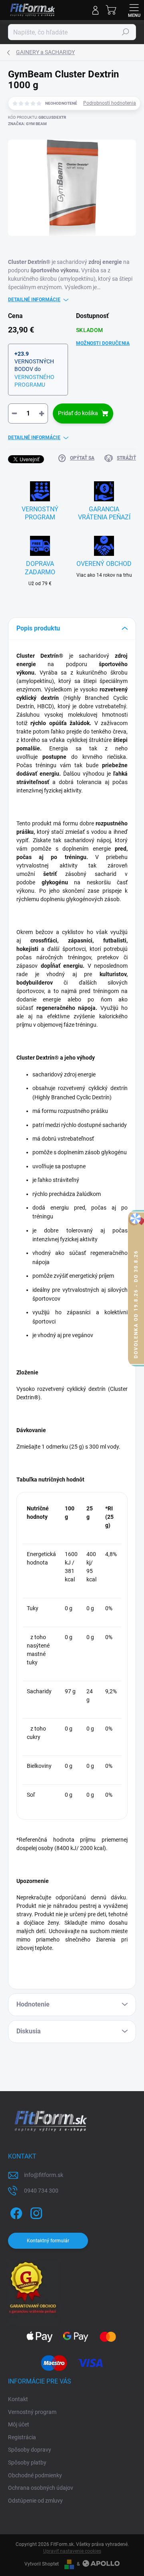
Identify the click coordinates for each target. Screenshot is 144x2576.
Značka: (27, 124)
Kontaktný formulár (48, 2241)
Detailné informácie (34, 300)
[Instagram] (35, 2212)
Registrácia (22, 2437)
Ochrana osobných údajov (41, 2488)
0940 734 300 (41, 2191)
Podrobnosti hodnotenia (110, 103)
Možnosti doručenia (103, 343)
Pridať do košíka (78, 413)
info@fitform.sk (44, 2175)
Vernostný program (32, 2412)
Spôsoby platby (27, 2463)
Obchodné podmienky (35, 2475)
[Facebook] (15, 2212)
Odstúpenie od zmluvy (35, 2501)
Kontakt (18, 2399)
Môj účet (19, 2424)
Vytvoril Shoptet (42, 2564)
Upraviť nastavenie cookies (72, 2551)
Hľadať (126, 32)
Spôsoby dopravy (30, 2450)
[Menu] (134, 10)
